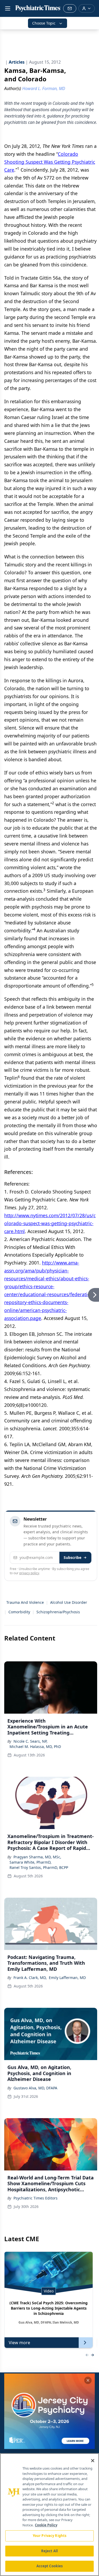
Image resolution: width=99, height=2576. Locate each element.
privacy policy (29, 1573)
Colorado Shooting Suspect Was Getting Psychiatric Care (50, 162)
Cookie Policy (46, 2525)
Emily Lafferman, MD (67, 1978)
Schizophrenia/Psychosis (58, 1612)
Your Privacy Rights (49, 2536)
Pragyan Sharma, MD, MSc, (37, 1857)
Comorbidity (19, 1612)
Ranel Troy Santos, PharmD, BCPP (39, 1867)
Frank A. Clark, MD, (30, 1978)
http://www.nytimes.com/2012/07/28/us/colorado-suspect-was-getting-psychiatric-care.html (50, 1223)
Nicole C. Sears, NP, (30, 1741)
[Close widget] (88, 2380)
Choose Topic (44, 23)
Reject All (49, 2551)
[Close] (93, 2461)
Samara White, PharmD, (30, 1862)
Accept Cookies (50, 2566)
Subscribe (72, 1557)
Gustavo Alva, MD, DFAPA (35, 2088)
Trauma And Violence (25, 1602)
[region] (49, 2515)
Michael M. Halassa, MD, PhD (35, 1747)
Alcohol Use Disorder (69, 1602)
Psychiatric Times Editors (36, 2198)
